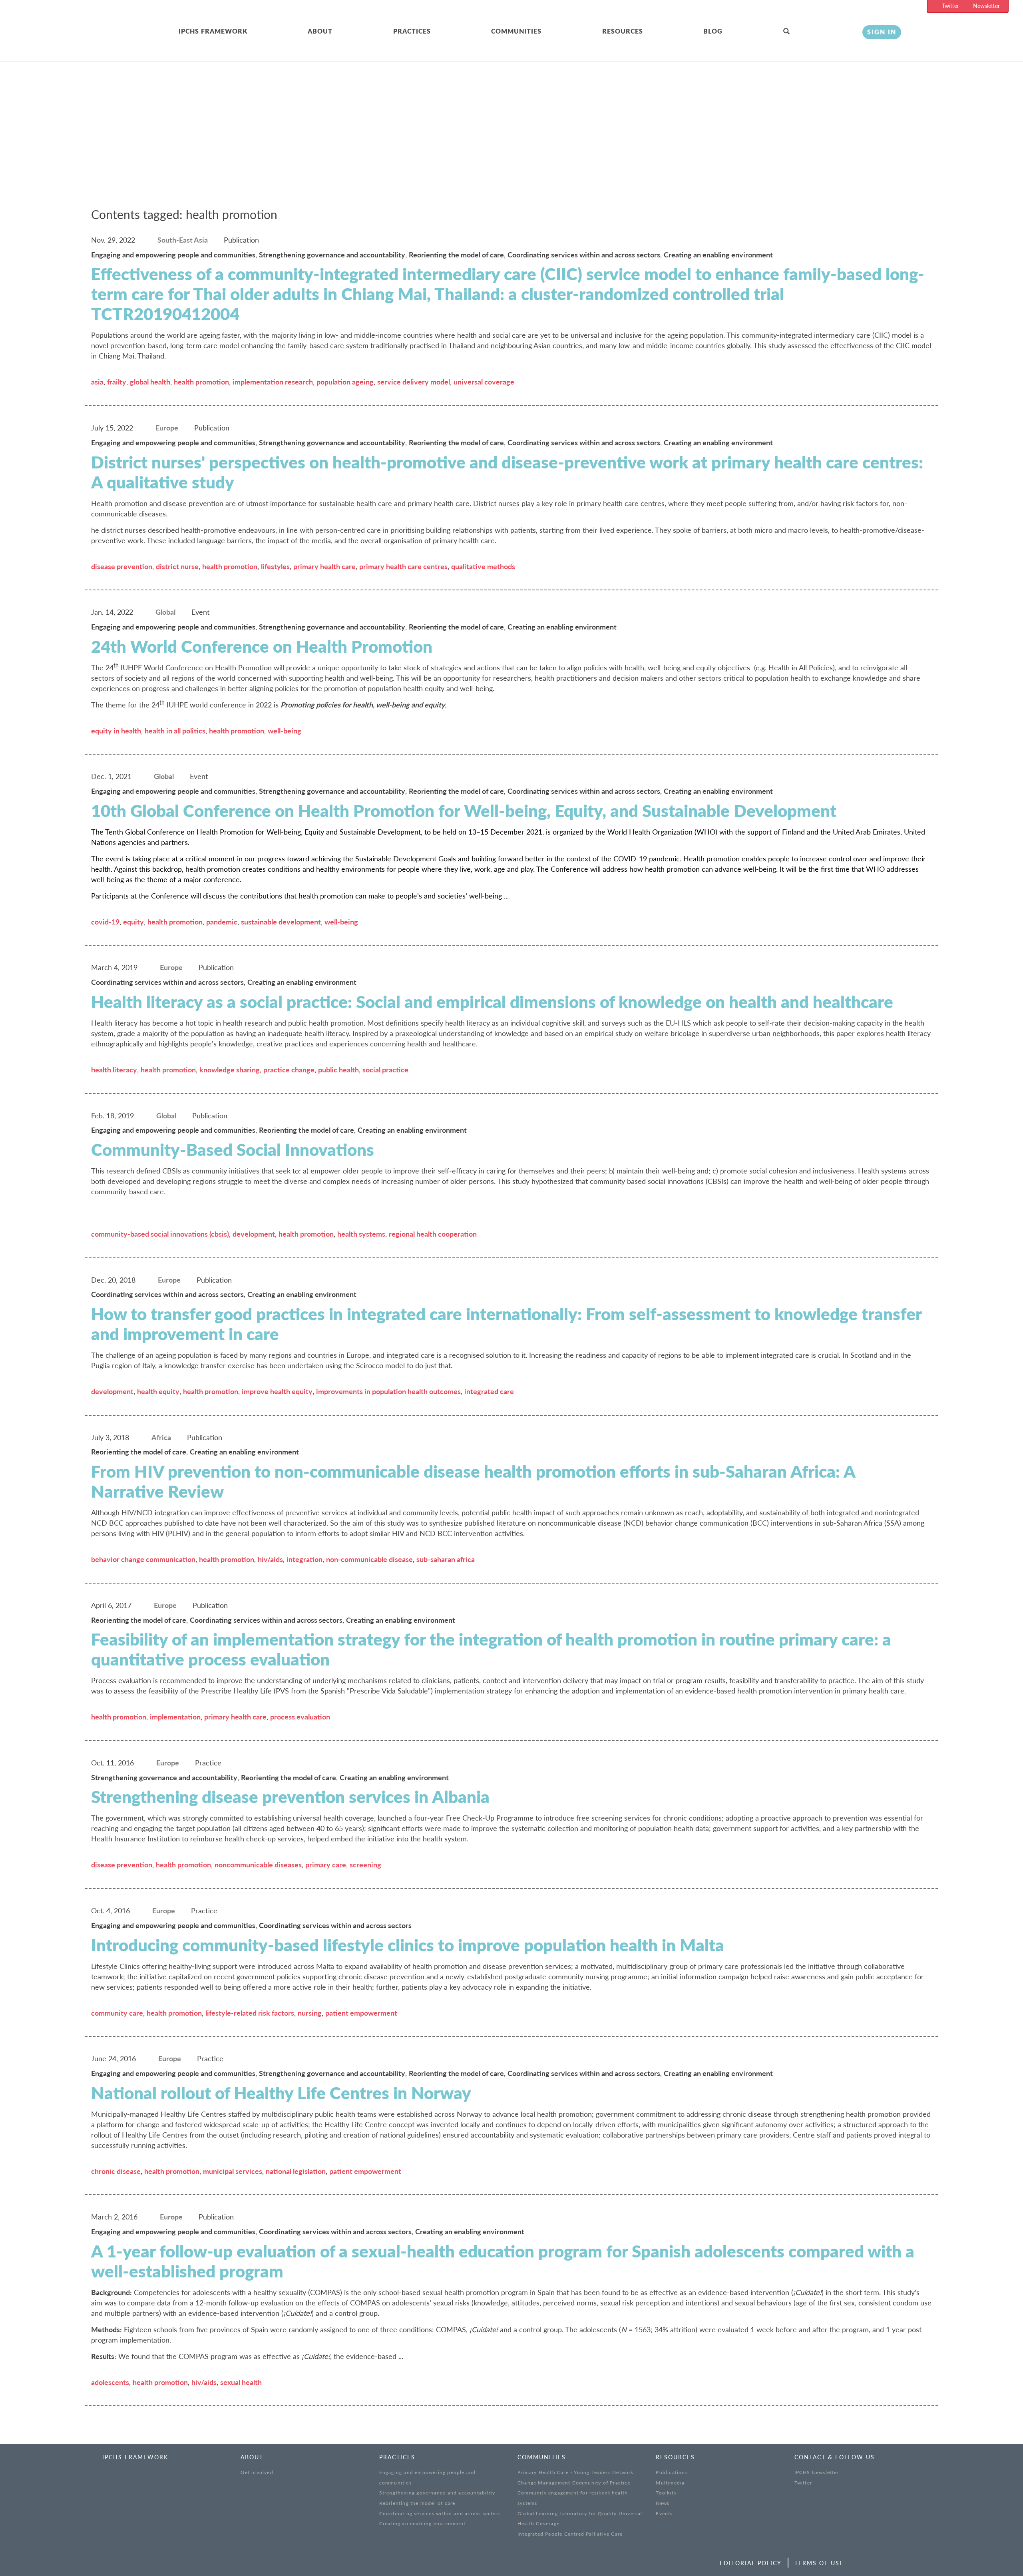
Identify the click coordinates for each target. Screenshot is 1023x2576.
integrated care (489, 1391)
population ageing (345, 382)
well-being (285, 731)
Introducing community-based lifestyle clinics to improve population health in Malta (408, 1945)
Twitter (950, 6)
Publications (672, 2472)
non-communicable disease (369, 1559)
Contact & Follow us (835, 2457)
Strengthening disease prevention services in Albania (290, 1797)
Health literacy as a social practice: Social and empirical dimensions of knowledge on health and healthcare (492, 1002)
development (254, 1234)
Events (664, 2513)
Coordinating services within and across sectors (440, 2513)
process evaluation (300, 1717)
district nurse (177, 566)
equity (133, 922)
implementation (175, 1717)
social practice (385, 1070)
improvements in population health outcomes (388, 1391)
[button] (817, 32)
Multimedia (670, 2483)
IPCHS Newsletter (817, 2472)
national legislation (296, 2171)
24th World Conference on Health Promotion (262, 646)
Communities (516, 31)
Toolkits (666, 2493)
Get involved (257, 2472)
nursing (310, 2013)
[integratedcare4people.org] (105, 41)
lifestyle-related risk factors (250, 2013)
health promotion (201, 382)
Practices (412, 31)
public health (338, 1070)
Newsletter (986, 6)
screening (365, 1865)
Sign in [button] (882, 32)
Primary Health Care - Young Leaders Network (576, 2472)
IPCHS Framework (213, 31)
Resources (623, 31)
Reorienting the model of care (417, 2503)
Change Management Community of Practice (574, 2483)
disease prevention (122, 566)
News (663, 2503)
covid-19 (105, 922)
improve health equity (277, 1391)
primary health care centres (403, 566)
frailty (117, 382)
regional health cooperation (433, 1234)
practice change (289, 1070)
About (320, 31)
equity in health (116, 731)
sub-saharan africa (446, 1559)
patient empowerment (361, 2013)
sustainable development (281, 922)
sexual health (241, 2382)
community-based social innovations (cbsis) (160, 1234)
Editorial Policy (751, 2563)
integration (305, 1559)
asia (97, 382)
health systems (361, 1234)
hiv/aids (270, 1559)
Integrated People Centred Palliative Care (570, 2534)
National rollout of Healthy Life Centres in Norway (281, 2093)
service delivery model (414, 382)
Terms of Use (819, 2563)
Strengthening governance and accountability (437, 2493)
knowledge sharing (230, 1070)
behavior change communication (143, 1559)
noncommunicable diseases (258, 1865)
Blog (713, 31)
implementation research (273, 382)
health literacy (114, 1070)
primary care (326, 1865)
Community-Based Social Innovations (233, 1150)
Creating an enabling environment (422, 2523)
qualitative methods (483, 566)
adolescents (110, 2382)
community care (117, 2013)
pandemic (222, 922)
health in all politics (175, 731)
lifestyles (275, 566)
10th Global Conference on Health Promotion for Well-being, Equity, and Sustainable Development (464, 811)
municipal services (233, 2171)
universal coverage (484, 382)
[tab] (243, 32)
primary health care (324, 566)
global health (150, 382)
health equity (158, 1391)
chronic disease (116, 2171)
